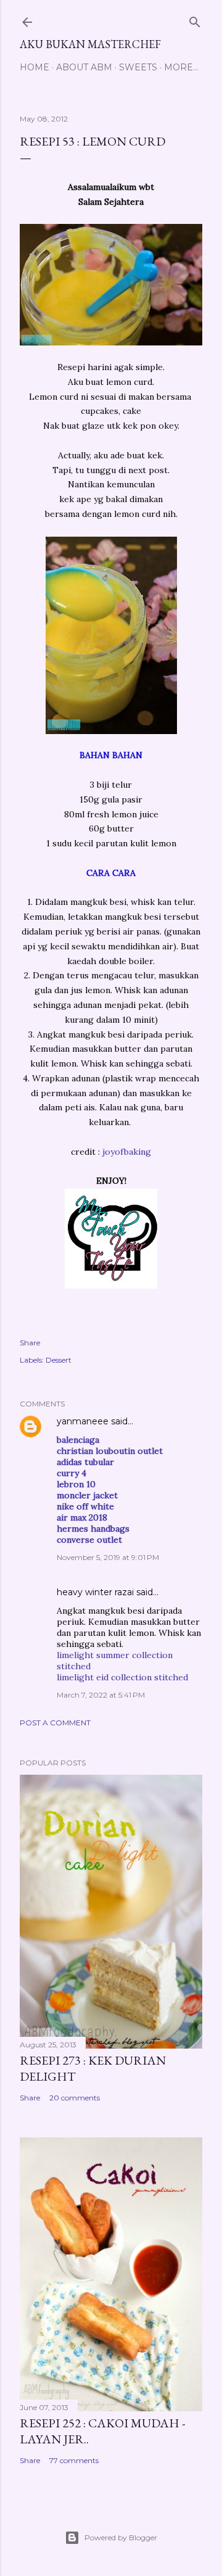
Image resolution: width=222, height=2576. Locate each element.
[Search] (195, 19)
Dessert (59, 1360)
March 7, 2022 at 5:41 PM (101, 1695)
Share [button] (30, 1343)
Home (35, 67)
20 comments (75, 2098)
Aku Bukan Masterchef (90, 44)
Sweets (138, 67)
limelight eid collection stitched (122, 1677)
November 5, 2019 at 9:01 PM (108, 1557)
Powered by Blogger (121, 2537)
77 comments (74, 2460)
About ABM (84, 67)
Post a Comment (55, 1723)
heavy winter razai (95, 1592)
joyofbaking (127, 1152)
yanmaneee (83, 1421)
